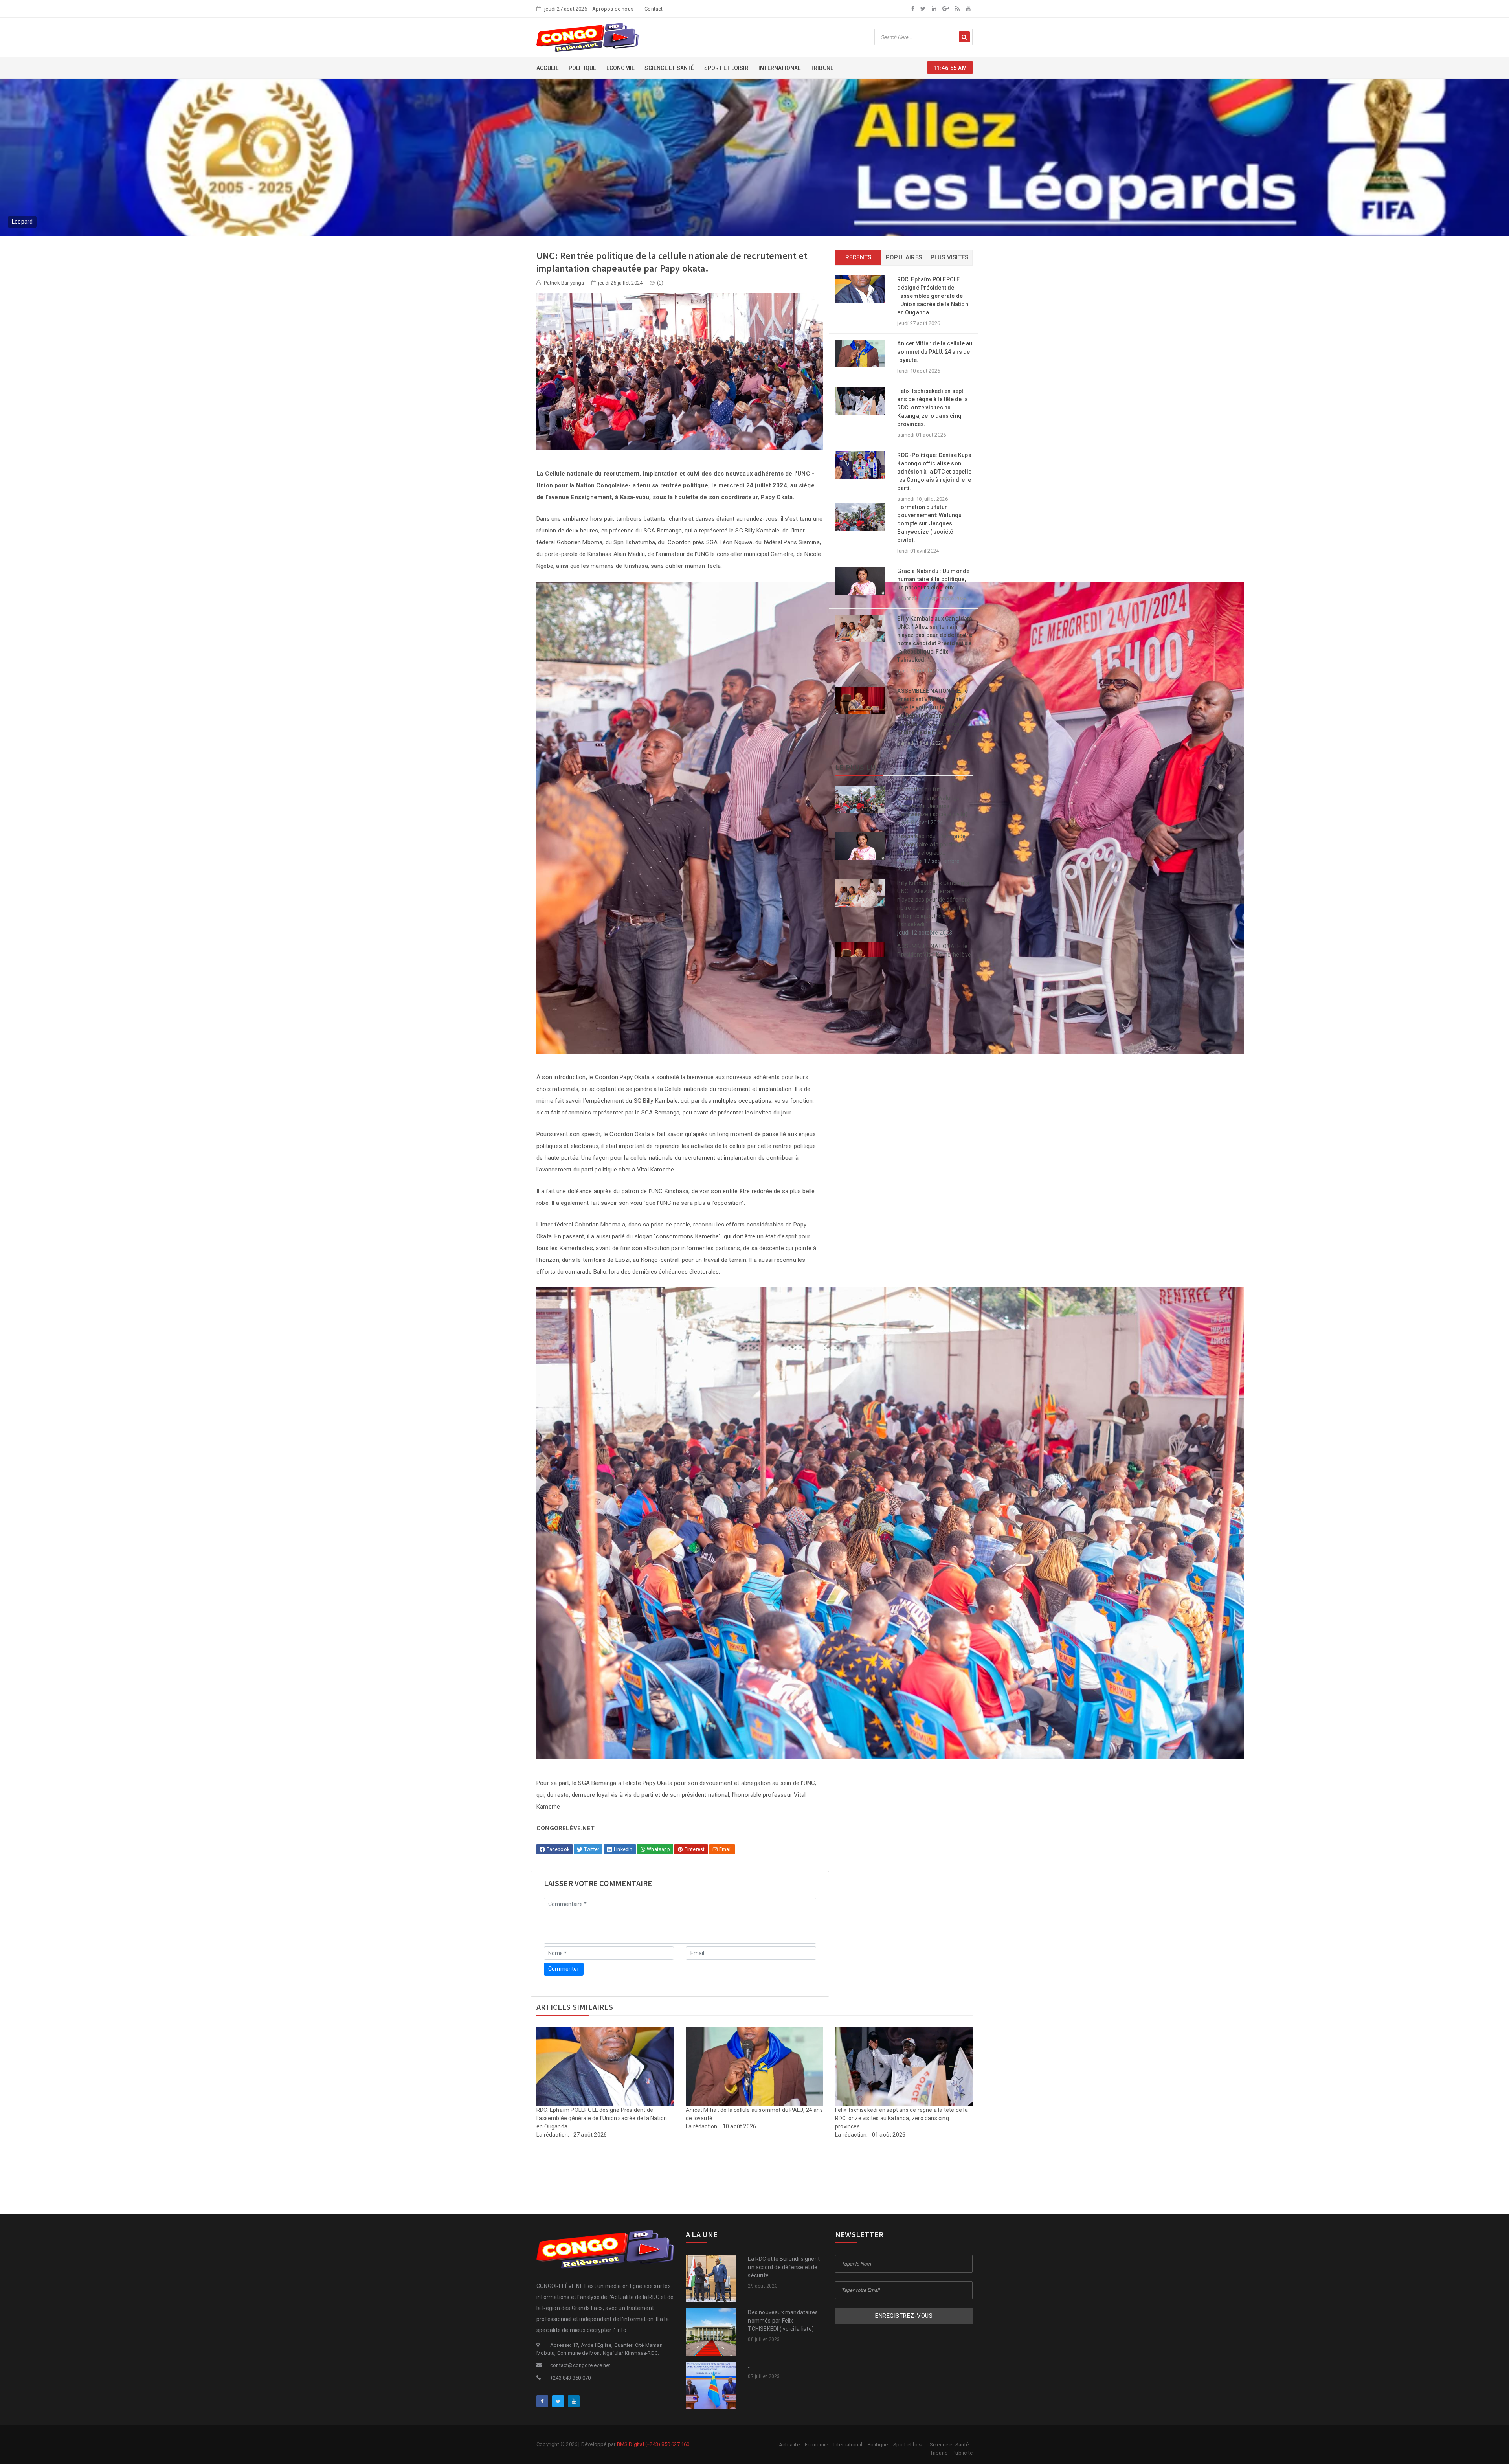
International (780, 68)
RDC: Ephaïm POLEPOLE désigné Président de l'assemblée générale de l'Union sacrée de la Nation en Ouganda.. (933, 296)
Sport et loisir (726, 68)
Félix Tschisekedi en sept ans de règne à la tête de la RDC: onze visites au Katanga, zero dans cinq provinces (901, 2118)
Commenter (564, 1969)
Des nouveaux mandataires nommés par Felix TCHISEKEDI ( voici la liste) (783, 2321)
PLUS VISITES (949, 257)
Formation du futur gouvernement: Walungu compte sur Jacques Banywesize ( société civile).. (929, 523)
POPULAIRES (904, 257)
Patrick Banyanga (563, 283)
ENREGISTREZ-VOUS (904, 2316)
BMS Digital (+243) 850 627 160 (653, 2444)
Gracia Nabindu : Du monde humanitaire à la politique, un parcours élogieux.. (933, 579)
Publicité (963, 2453)
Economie (621, 68)
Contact (654, 9)
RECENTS (858, 257)
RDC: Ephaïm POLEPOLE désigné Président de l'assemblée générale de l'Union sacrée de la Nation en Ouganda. (602, 2118)
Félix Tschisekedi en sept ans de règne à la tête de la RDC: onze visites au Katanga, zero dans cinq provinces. (933, 408)
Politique (583, 68)
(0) (660, 283)
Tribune (822, 68)
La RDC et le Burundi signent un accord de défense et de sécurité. (784, 2267)
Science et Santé (669, 68)
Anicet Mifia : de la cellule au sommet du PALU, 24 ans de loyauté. (935, 352)
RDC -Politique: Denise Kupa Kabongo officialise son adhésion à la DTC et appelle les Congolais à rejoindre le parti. (934, 472)
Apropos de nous (613, 9)
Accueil (547, 68)
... (750, 2366)
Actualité (789, 2445)
